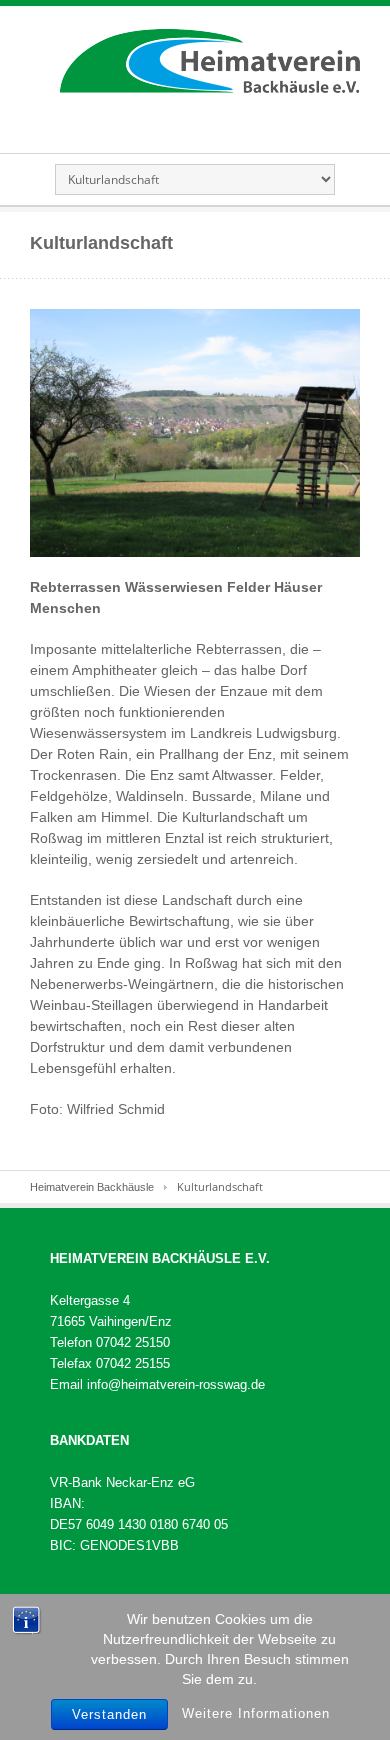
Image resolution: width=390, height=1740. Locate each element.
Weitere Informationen (256, 1713)
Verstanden (109, 1714)
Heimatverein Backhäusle (92, 1187)
